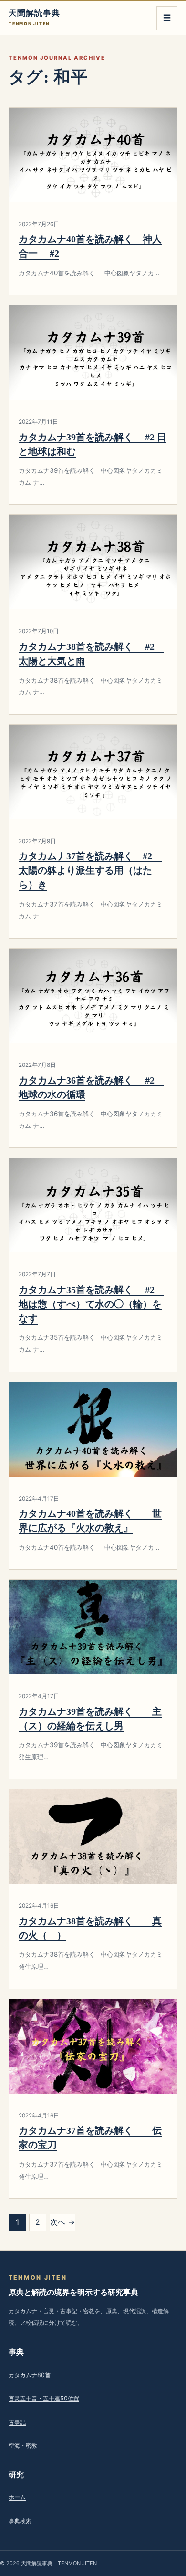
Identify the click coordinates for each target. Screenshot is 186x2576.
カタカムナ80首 (30, 2375)
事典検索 (20, 2521)
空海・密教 (23, 2446)
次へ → (62, 2222)
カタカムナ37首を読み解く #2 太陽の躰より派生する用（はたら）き (90, 870)
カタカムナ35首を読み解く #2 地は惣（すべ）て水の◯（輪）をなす (91, 1304)
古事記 (17, 2422)
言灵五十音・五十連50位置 (44, 2398)
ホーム (17, 2497)
